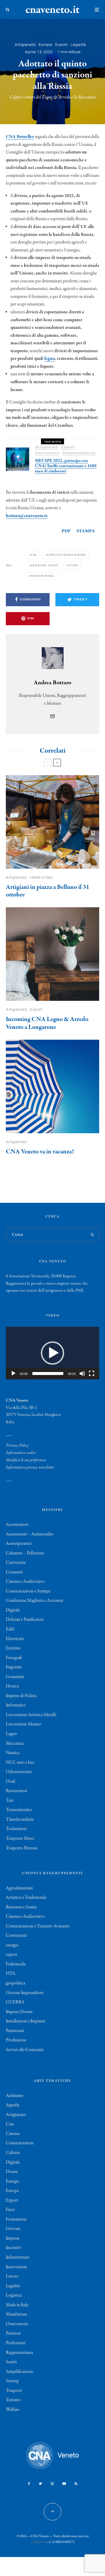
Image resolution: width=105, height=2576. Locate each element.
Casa (10, 2124)
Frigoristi (14, 1667)
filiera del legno (44, 565)
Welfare (13, 2410)
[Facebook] (29, 2484)
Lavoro (12, 2276)
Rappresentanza (79, 453)
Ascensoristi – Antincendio (30, 1534)
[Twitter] (40, 2484)
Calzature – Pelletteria (25, 1553)
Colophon (38, 2542)
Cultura (13, 2153)
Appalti (13, 2105)
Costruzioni (16, 1936)
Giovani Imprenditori (25, 1993)
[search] (93, 1235)
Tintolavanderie (20, 1820)
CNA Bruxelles (20, 137)
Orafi (10, 1782)
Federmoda (16, 1964)
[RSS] (76, 2484)
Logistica (14, 2295)
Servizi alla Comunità (25, 2050)
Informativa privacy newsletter (30, 1467)
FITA (11, 1974)
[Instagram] (52, 2484)
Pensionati (15, 2031)
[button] (52, 1353)
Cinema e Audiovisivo (25, 1582)
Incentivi (13, 2248)
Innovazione (47, 453)
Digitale (13, 1610)
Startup (12, 2381)
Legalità (78, 45)
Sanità (11, 2362)
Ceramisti (14, 1572)
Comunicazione (20, 2143)
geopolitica (15, 1983)
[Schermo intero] (92, 1373)
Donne (12, 2172)
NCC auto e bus (20, 1763)
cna (34, 555)
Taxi (10, 1801)
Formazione (16, 2219)
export (12, 1955)
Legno (11, 1734)
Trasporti (14, 2391)
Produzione (16, 2040)
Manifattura (16, 2314)
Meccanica (15, 1744)
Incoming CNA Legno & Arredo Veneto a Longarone (47, 1023)
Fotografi (14, 1658)
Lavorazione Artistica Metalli (31, 1715)
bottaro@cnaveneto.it (27, 516)
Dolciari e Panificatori (25, 1620)
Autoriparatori (19, 1544)
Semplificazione (20, 2372)
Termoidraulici (19, 1810)
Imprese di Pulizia (21, 1696)
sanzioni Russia (42, 576)
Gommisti (15, 1677)
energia (12, 1945)
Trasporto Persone (22, 1848)
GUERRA (15, 2002)
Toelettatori (16, 1829)
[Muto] (82, 1373)
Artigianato (25, 45)
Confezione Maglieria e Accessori (35, 1601)
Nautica (13, 1753)
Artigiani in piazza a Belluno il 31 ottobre (48, 891)
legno (50, 359)
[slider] (48, 1373)
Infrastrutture (17, 2257)
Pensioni (13, 2333)
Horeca (12, 1686)
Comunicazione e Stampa (28, 1591)
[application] (52, 1353)
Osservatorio (17, 2324)
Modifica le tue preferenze (26, 1460)
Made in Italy (41, 877)
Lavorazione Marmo (23, 1724)
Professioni (16, 2343)
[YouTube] (64, 2484)
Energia (12, 2181)
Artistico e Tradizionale (26, 1898)
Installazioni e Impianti (26, 2021)
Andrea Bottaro (52, 683)
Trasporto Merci (20, 1839)
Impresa (13, 2238)
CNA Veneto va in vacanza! (40, 1152)
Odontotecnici (19, 1772)
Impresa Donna (19, 2012)
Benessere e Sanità (21, 1907)
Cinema (13, 2134)
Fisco (10, 2210)
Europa (45, 45)
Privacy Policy (17, 1445)
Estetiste (13, 1648)
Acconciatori (17, 1525)
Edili (10, 1629)
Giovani (13, 2229)
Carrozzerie (16, 1563)
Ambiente (15, 2096)
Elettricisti (15, 1639)
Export (61, 45)
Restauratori (16, 1791)
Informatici (16, 1705)
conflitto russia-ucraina (66, 555)
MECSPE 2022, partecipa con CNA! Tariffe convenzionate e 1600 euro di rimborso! (66, 466)
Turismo (13, 2400)
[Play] (13, 1373)
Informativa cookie (21, 1453)
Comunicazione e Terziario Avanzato (38, 1926)
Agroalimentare (19, 1888)
